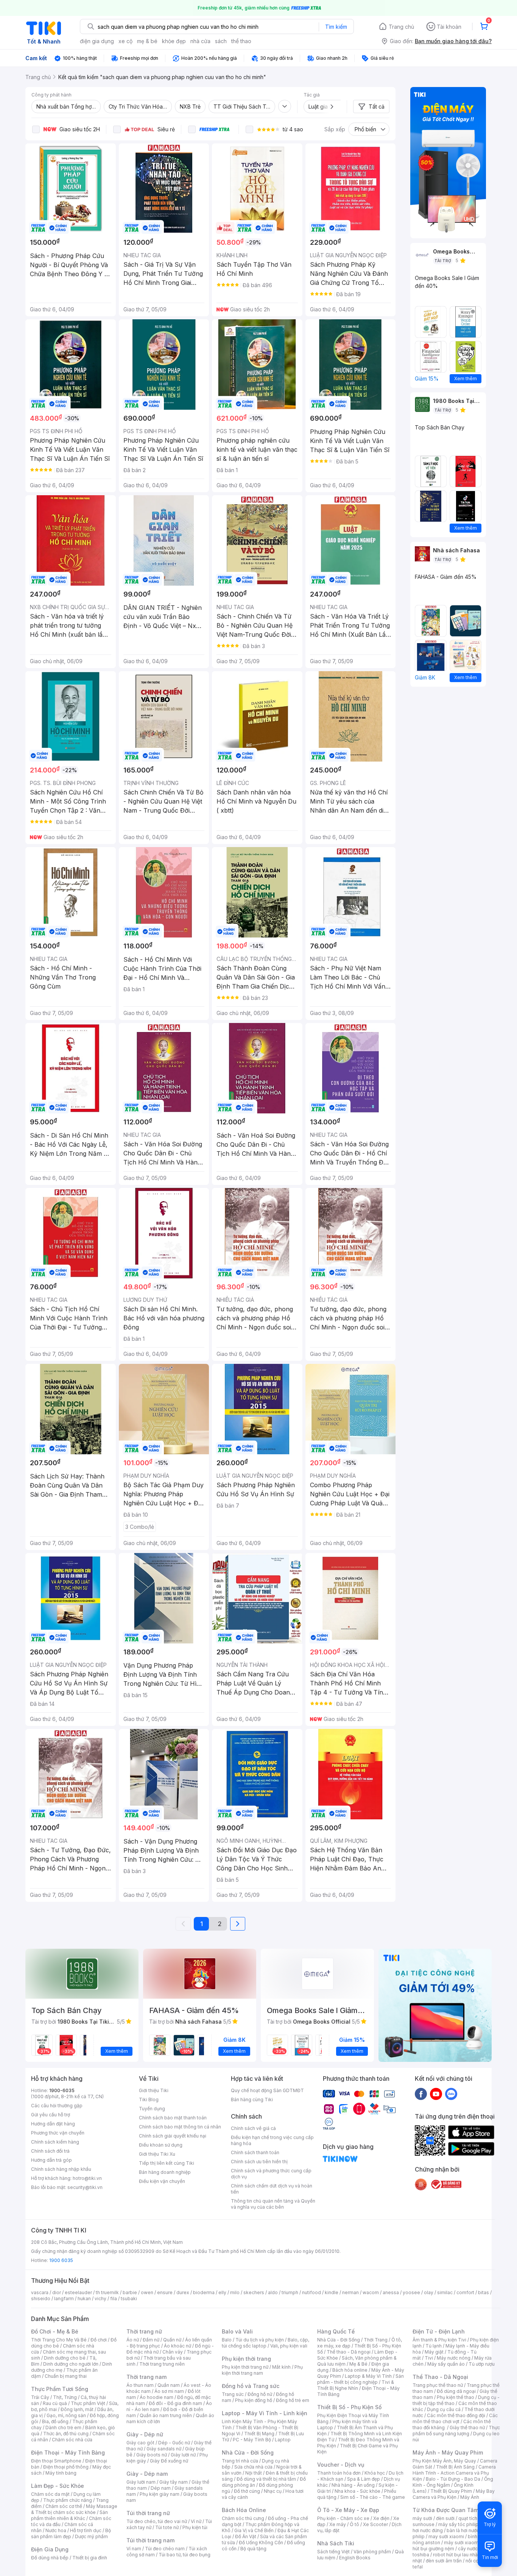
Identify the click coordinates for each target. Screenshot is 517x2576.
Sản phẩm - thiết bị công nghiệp (360, 2379)
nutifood (311, 2292)
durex (183, 2292)
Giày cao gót (140, 2443)
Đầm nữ (151, 2340)
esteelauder (78, 2292)
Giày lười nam (141, 2482)
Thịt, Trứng (65, 2397)
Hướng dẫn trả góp (51, 2160)
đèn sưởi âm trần (444, 2561)
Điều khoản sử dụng (161, 2145)
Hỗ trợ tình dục (86, 2530)
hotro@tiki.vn (87, 2178)
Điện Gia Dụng (50, 2549)
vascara (40, 2292)
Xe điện (381, 2518)
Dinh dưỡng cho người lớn (71, 2364)
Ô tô (354, 2524)
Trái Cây (40, 2397)
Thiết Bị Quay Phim (451, 2491)
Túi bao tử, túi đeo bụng (185, 2555)
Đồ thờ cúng (247, 2491)
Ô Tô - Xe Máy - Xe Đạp (348, 2510)
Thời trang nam (146, 2377)
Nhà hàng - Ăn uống (353, 2485)
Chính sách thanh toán (255, 2152)
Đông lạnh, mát (77, 2409)
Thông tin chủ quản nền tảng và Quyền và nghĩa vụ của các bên (273, 2204)
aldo (273, 2292)
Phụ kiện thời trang (246, 2359)
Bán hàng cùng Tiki (252, 2100)
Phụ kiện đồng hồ (254, 2400)
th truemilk (107, 2292)
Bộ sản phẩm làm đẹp (71, 2533)
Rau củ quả (55, 2403)
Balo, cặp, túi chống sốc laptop (266, 2343)
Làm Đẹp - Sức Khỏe (58, 2486)
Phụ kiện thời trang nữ (245, 2367)
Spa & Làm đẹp (364, 2479)
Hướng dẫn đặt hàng (53, 2124)
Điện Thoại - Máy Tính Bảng (68, 2452)
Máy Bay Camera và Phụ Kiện (454, 2494)
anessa (391, 2292)
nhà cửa (200, 41)
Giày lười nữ (183, 2455)
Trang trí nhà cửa (240, 2461)
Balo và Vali (237, 2331)
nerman (350, 2292)
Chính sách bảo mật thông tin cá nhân (180, 2127)
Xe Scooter (375, 2524)
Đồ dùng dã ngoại (456, 2391)
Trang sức (233, 2394)
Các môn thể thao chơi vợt (455, 2418)
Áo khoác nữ (178, 2346)
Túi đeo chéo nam (165, 2549)
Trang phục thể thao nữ (438, 2385)
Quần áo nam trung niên (166, 2415)
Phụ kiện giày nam (160, 2494)
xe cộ (125, 41)
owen (147, 2292)
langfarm (64, 2299)
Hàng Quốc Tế (336, 2331)
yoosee (411, 2292)
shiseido (41, 2299)
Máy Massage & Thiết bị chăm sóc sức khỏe (74, 2509)
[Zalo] (451, 2094)
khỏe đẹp (174, 41)
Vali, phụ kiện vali (289, 2346)
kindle (332, 2292)
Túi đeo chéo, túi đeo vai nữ (157, 2521)
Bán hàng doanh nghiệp (165, 2172)
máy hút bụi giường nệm (453, 2546)
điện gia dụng (97, 41)
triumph (290, 2292)
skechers (254, 2292)
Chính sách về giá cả (253, 2128)
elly (222, 2292)
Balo (227, 2340)
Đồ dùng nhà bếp (50, 2558)
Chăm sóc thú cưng (243, 2518)
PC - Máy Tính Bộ (252, 2440)
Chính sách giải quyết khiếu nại (173, 2136)
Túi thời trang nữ (148, 2513)
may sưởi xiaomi (446, 2536)
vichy (100, 2299)
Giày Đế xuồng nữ (169, 2461)
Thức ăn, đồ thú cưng (66, 2434)
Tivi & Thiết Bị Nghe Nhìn (356, 2385)
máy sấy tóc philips (460, 2524)
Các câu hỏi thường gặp (57, 2106)
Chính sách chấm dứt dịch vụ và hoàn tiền (272, 2189)
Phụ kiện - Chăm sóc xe (343, 2518)
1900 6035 (61, 2260)
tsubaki (129, 2299)
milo (235, 2292)
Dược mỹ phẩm (91, 2536)
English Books (355, 2558)
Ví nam (134, 2549)
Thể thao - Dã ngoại (349, 2352)
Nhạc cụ (273, 2491)
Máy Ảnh (470, 2497)
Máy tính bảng (61, 2473)
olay (429, 2292)
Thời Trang (376, 2340)
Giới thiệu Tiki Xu (157, 2154)
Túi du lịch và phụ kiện (260, 2340)
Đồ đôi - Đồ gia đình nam (175, 2403)
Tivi (429, 2358)
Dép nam (161, 2488)
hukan (84, 2299)
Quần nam (169, 2385)
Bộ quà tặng (253, 2549)
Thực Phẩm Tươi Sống (60, 2389)
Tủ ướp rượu (482, 2364)
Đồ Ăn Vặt (246, 2536)
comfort (465, 2292)
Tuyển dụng (152, 2109)
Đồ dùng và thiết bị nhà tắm (266, 2479)
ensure (165, 2292)
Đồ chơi (99, 2340)
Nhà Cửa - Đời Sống (248, 2452)
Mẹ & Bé (358, 2364)
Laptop (283, 2440)
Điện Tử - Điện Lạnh (439, 2331)
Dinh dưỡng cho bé (65, 2358)
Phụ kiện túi (195, 2527)
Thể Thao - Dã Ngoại (440, 2377)
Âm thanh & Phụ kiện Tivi (439, 2340)
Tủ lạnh (434, 2346)
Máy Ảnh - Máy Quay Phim (448, 2452)
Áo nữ (133, 2340)
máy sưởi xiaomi (462, 2543)
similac (445, 2292)
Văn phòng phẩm (372, 2552)
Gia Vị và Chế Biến (254, 2530)
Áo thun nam (140, 2385)
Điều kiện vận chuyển (162, 2181)
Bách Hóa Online (244, 2510)
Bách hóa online (350, 2370)
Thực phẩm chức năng (68, 2500)
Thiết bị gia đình (90, 2558)
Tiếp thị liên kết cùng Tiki (167, 2163)
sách (221, 41)
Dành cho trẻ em (63, 2428)
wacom (371, 2292)
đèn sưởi (445, 2518)
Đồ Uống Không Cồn (261, 2543)
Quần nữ (172, 2340)
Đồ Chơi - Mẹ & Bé (55, 2331)
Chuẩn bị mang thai (66, 2376)
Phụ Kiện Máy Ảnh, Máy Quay (444, 2461)
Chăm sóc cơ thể (64, 2506)
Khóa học (375, 2473)
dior (57, 2292)
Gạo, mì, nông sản (66, 2415)
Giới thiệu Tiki (154, 2090)
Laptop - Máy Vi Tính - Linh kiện (265, 2413)
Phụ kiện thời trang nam (262, 2370)
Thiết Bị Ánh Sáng (455, 2467)
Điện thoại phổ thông (66, 2467)
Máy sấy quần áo (446, 2364)
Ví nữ (196, 2521)
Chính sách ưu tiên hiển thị (259, 2162)
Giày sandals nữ (164, 2449)
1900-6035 (62, 2090)
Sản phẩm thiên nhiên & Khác (69, 2515)
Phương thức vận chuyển (58, 2133)
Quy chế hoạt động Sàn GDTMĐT (267, 2090)
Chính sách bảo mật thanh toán (173, 2118)
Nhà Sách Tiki (336, 2543)
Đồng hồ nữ (260, 2394)
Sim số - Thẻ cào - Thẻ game (373, 2497)
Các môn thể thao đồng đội (456, 2415)
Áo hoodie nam (157, 2397)
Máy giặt (434, 2352)
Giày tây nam (174, 2482)
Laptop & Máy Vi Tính (368, 2376)
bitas (484, 2292)
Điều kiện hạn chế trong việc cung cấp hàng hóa (272, 2140)
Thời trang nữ (144, 2331)
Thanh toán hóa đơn (339, 2473)
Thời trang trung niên (162, 2364)
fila (114, 2299)
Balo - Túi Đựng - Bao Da (453, 2479)
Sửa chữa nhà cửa (253, 2467)
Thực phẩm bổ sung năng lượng (456, 2431)
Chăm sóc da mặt (50, 2494)
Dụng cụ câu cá (444, 2409)
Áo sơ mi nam (169, 2391)
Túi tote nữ (167, 2527)
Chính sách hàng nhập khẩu (61, 2169)
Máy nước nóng (454, 2358)
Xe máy (338, 2524)
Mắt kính (281, 2367)
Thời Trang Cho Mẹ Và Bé (59, 2340)
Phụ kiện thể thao (455, 2397)
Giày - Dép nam (147, 2474)
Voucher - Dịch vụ (341, 2465)
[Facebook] (421, 2094)
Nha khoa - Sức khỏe (357, 2491)
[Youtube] (436, 2094)
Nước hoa (56, 2530)
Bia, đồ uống (55, 2421)
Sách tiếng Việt (333, 2552)
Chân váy (173, 2352)
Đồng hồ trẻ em (293, 2400)
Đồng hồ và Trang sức (251, 2386)
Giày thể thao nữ (467, 2428)
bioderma (204, 2292)
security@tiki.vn (85, 2187)
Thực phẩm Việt (88, 2403)
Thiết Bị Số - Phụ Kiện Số (349, 2407)
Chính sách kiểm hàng (55, 2142)
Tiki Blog (149, 2100)
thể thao (241, 41)
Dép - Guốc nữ (174, 2443)
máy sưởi (422, 2518)
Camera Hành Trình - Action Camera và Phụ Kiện (454, 2473)
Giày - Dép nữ (145, 2434)
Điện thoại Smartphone (56, 2461)
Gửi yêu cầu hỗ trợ (51, 2115)
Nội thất (254, 2473)
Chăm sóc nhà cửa (72, 2440)
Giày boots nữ (152, 2455)
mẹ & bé (147, 41)
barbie (130, 2292)
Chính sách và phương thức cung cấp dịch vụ (271, 2174)
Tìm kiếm (336, 27)
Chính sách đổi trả (50, 2151)
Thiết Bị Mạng (259, 2434)
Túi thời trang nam (150, 2540)
